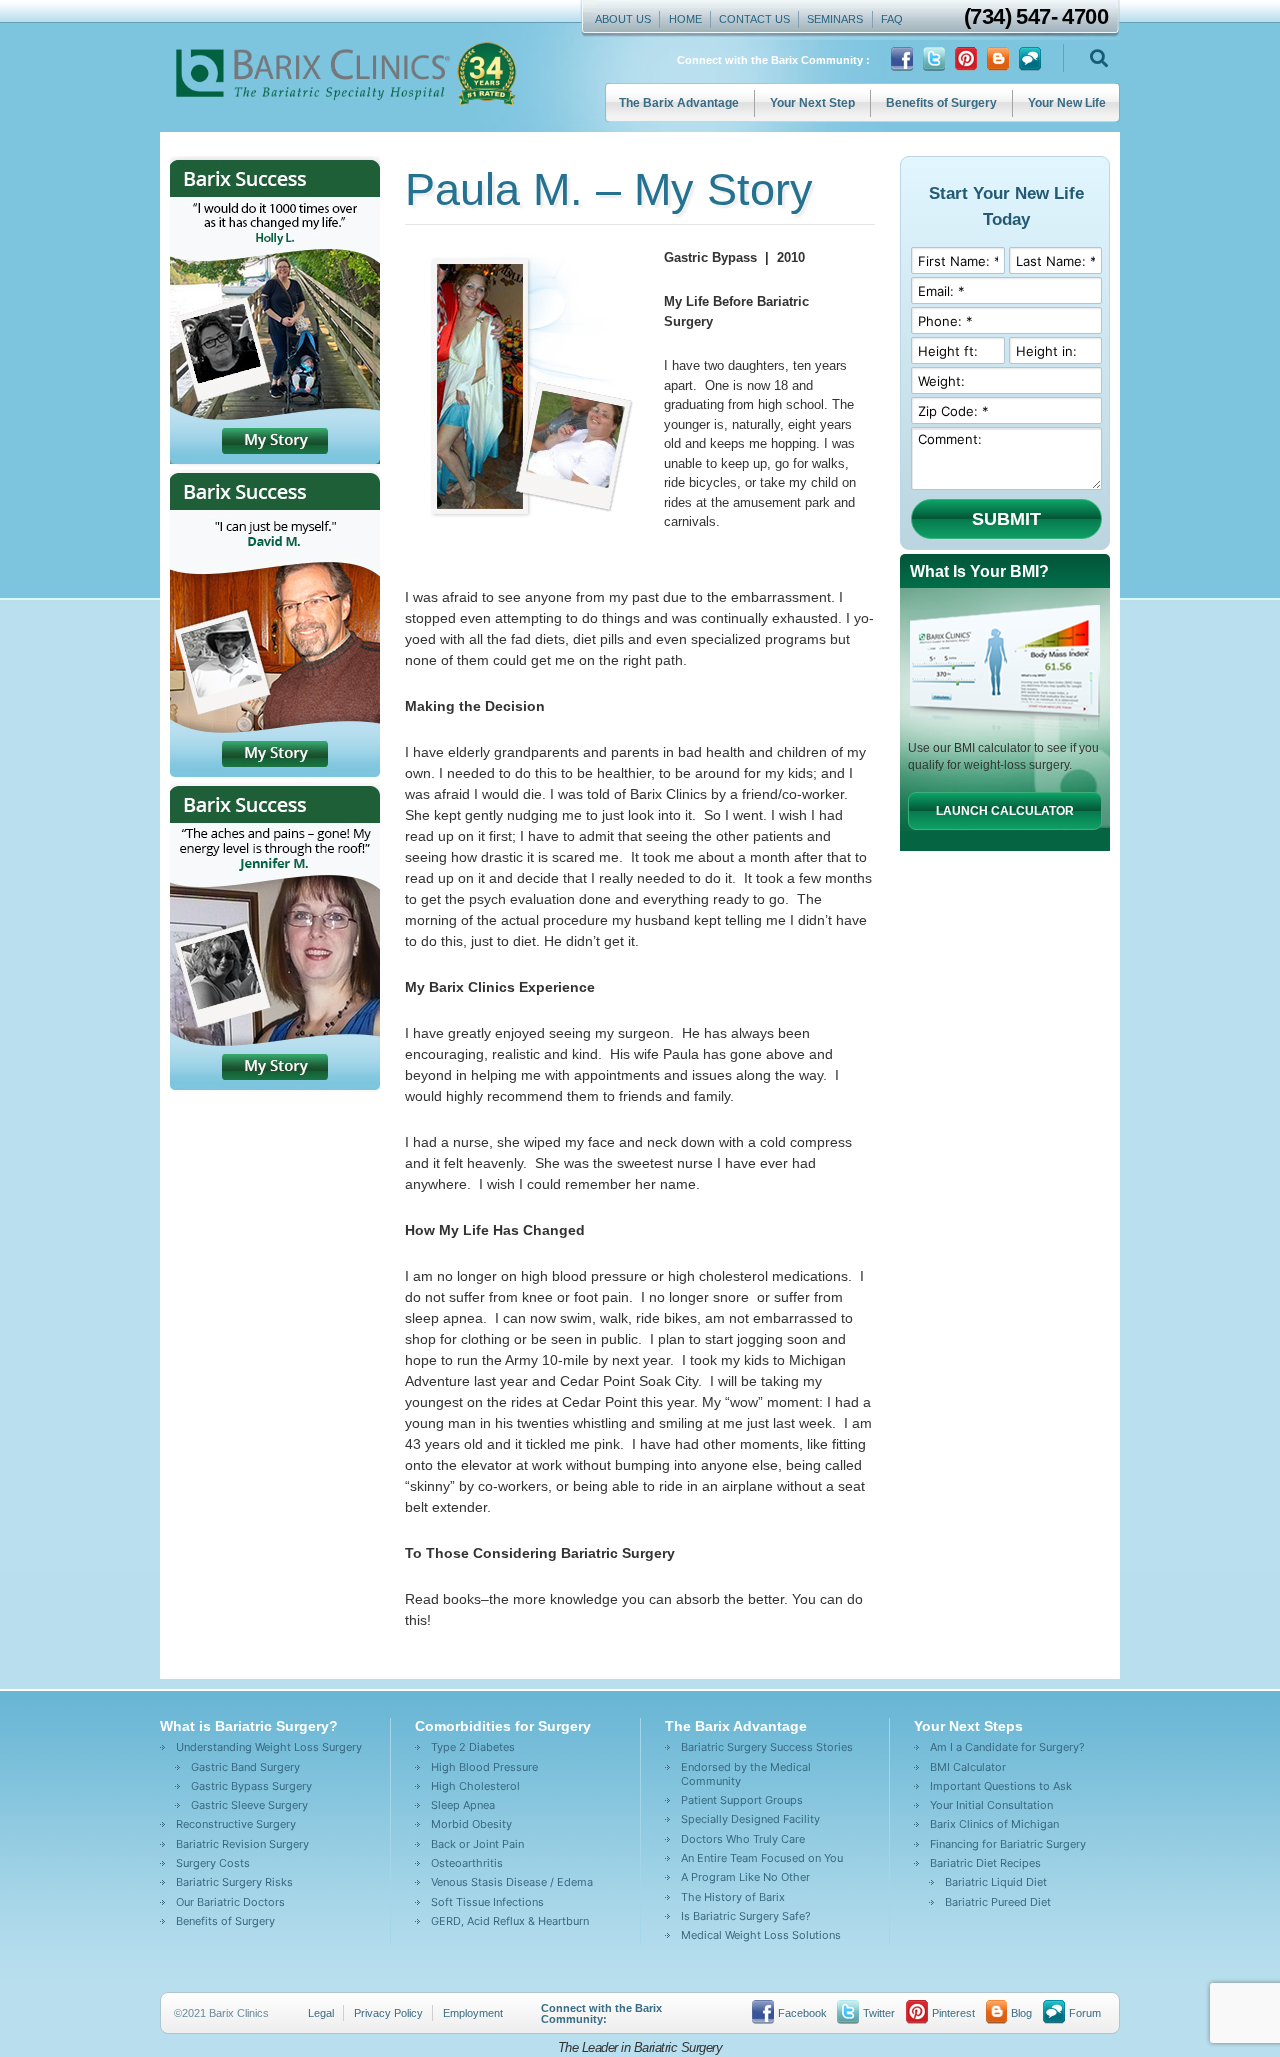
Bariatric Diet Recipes (985, 1863)
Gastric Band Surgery (245, 1767)
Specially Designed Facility (750, 1819)
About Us (623, 19)
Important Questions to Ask (1001, 1786)
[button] (1098, 58)
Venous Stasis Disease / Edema (512, 1882)
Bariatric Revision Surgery (242, 1844)
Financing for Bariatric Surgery (1008, 1844)
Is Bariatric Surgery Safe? (746, 1916)
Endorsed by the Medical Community (746, 1774)
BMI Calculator (968, 1767)
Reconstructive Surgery (236, 1824)
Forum (1085, 2013)
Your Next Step (812, 103)
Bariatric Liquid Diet (996, 1882)
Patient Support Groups (742, 1800)
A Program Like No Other (745, 1877)
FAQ (892, 19)
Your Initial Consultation (991, 1805)
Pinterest (953, 2013)
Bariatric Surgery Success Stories (767, 1747)
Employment (473, 2013)
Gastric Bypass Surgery (251, 1786)
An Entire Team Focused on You (762, 1858)
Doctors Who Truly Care (743, 1839)
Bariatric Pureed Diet (998, 1902)
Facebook (802, 2013)
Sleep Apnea (463, 1805)
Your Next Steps (968, 1726)
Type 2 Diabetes (473, 1747)
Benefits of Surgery (941, 103)
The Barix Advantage (679, 103)
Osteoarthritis (467, 1863)
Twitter (879, 2013)
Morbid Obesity (471, 1824)
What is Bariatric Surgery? (249, 1726)
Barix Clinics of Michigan (994, 1824)
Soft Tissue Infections (487, 1902)
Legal (321, 2013)
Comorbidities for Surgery (503, 1726)
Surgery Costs (213, 1863)
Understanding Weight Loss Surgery (269, 1747)
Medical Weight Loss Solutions (761, 1935)
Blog (1021, 2013)
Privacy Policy (388, 2013)
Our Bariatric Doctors (230, 1902)
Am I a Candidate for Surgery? (1007, 1747)
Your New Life (1067, 103)
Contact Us (754, 19)
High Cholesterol (475, 1786)
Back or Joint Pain (477, 1844)
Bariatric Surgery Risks (234, 1882)
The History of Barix (733, 1897)
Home (685, 19)
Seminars (835, 19)
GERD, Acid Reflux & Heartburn (510, 1921)
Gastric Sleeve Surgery (249, 1805)
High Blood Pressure (484, 1767)
